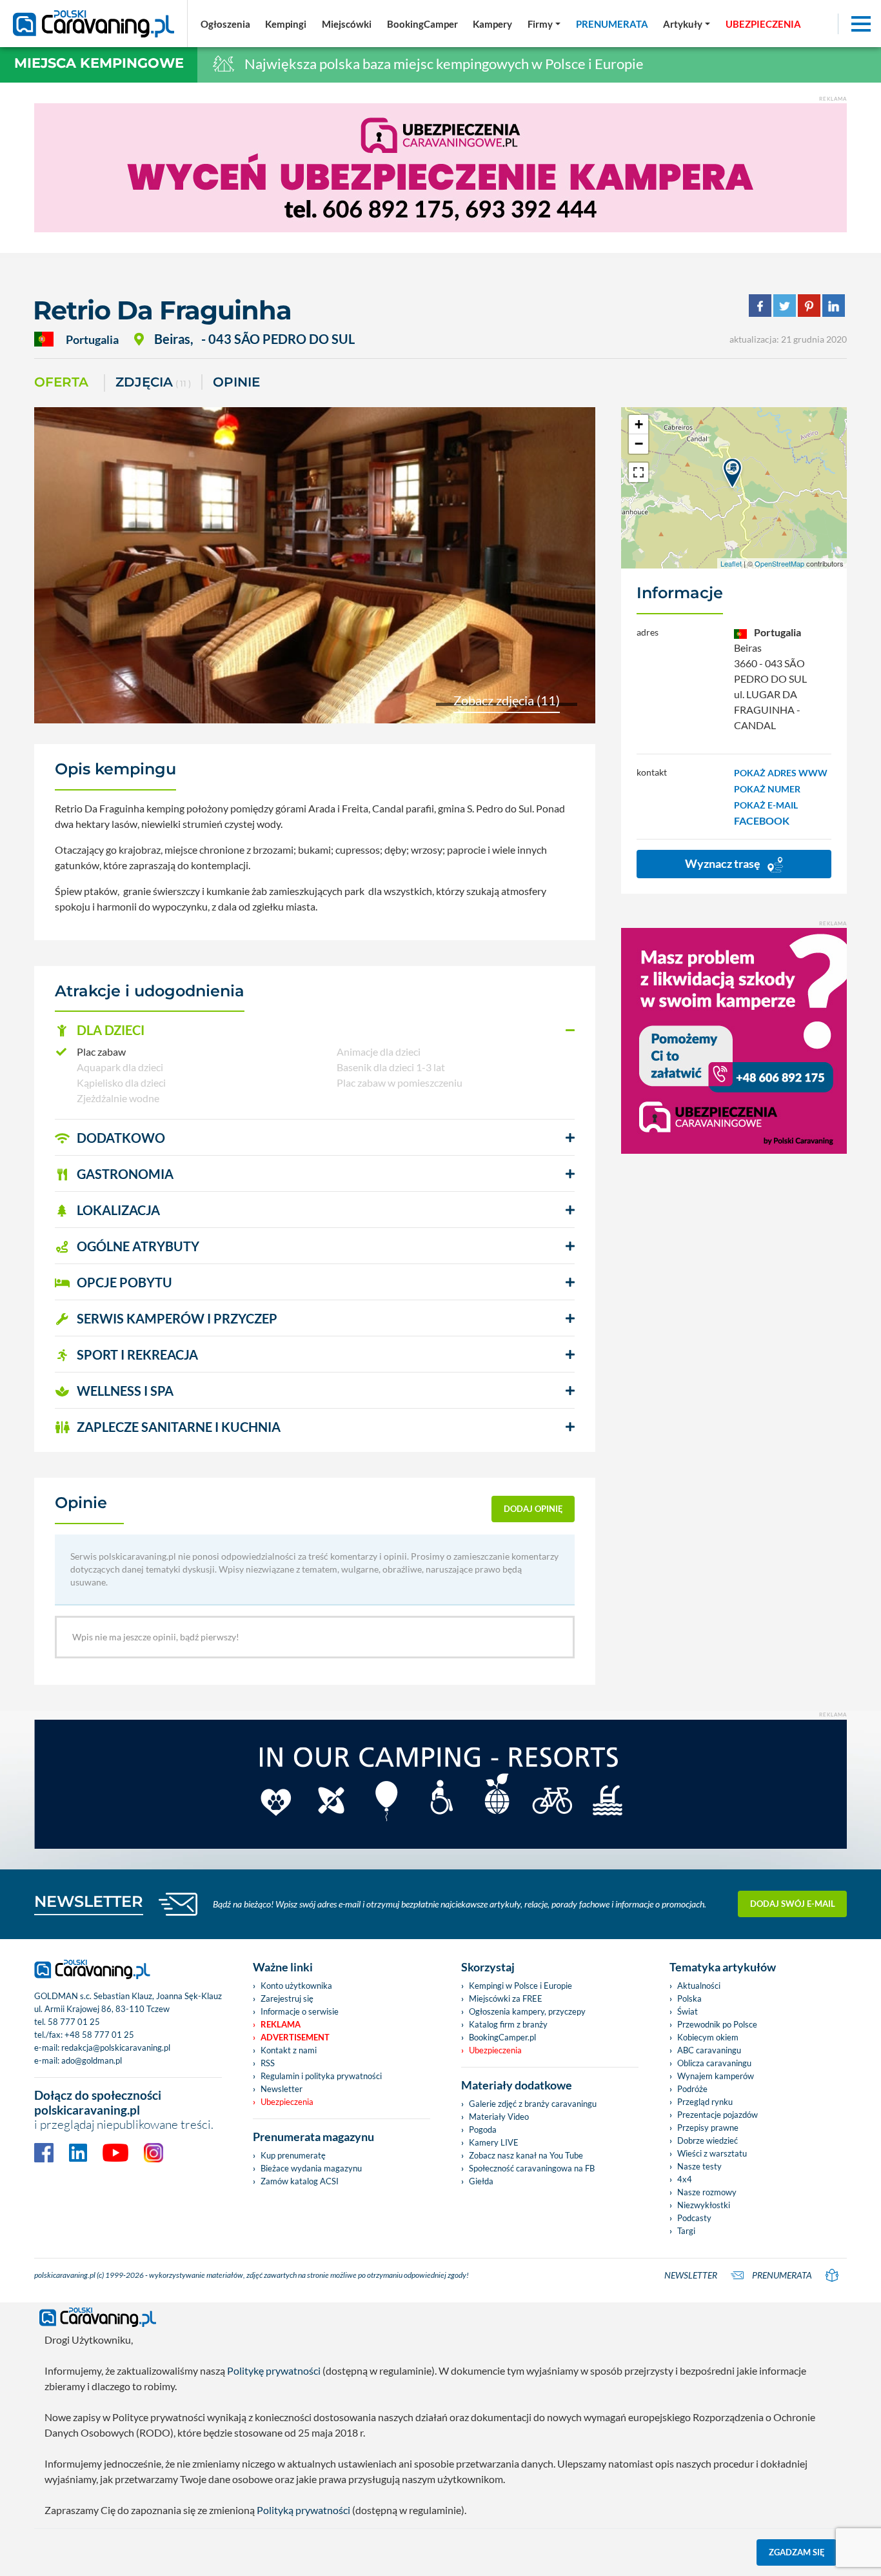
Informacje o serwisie (300, 2011)
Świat (688, 2011)
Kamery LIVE (494, 2142)
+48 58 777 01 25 (99, 2035)
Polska (689, 1998)
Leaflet (731, 563)
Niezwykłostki (704, 2205)
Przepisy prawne (708, 2128)
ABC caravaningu (709, 2050)
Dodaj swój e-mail (793, 1904)
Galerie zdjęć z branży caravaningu (533, 2104)
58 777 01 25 (74, 2022)
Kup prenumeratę (293, 2155)
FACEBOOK (762, 820)
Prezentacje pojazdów (718, 2115)
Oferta (61, 382)
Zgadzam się (797, 2552)
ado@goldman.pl (92, 2060)
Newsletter (282, 2089)
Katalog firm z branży (508, 2024)
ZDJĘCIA (153, 382)
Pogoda (483, 2129)
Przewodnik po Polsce (717, 2024)
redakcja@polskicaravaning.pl (116, 2048)
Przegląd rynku (705, 2102)
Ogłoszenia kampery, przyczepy (527, 2011)
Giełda (481, 2181)
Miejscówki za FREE (506, 1998)
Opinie (236, 382)
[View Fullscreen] (638, 472)
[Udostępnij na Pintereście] (809, 304)
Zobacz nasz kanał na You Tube (526, 2155)
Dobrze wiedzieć (708, 2140)
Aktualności (699, 1986)
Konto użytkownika (296, 1986)
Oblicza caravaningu (714, 2063)
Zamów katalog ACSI (300, 2181)
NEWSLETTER (89, 1901)
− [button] (639, 444)
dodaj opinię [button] (533, 1509)
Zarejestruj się (287, 1998)
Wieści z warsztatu (712, 2153)
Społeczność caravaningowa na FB (532, 2168)
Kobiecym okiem (708, 2037)
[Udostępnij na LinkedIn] (834, 304)
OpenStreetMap (779, 563)
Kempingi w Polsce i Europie (520, 1986)
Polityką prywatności (303, 2510)
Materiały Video (499, 2117)
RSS (268, 2063)
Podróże (692, 2089)
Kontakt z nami (289, 2050)
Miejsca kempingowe (99, 63)
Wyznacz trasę (724, 863)
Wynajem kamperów (716, 2076)
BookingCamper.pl (502, 2037)
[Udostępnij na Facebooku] (760, 304)
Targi (686, 2231)
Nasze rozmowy (707, 2192)
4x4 (685, 2179)
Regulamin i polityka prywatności (321, 2076)
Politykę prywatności (274, 2370)
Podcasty (694, 2218)
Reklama (281, 2024)
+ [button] (639, 424)
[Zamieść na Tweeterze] (785, 304)
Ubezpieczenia (287, 2102)
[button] (315, 1031)
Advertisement (295, 2037)
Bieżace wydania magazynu (311, 2168)
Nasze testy (699, 2166)
